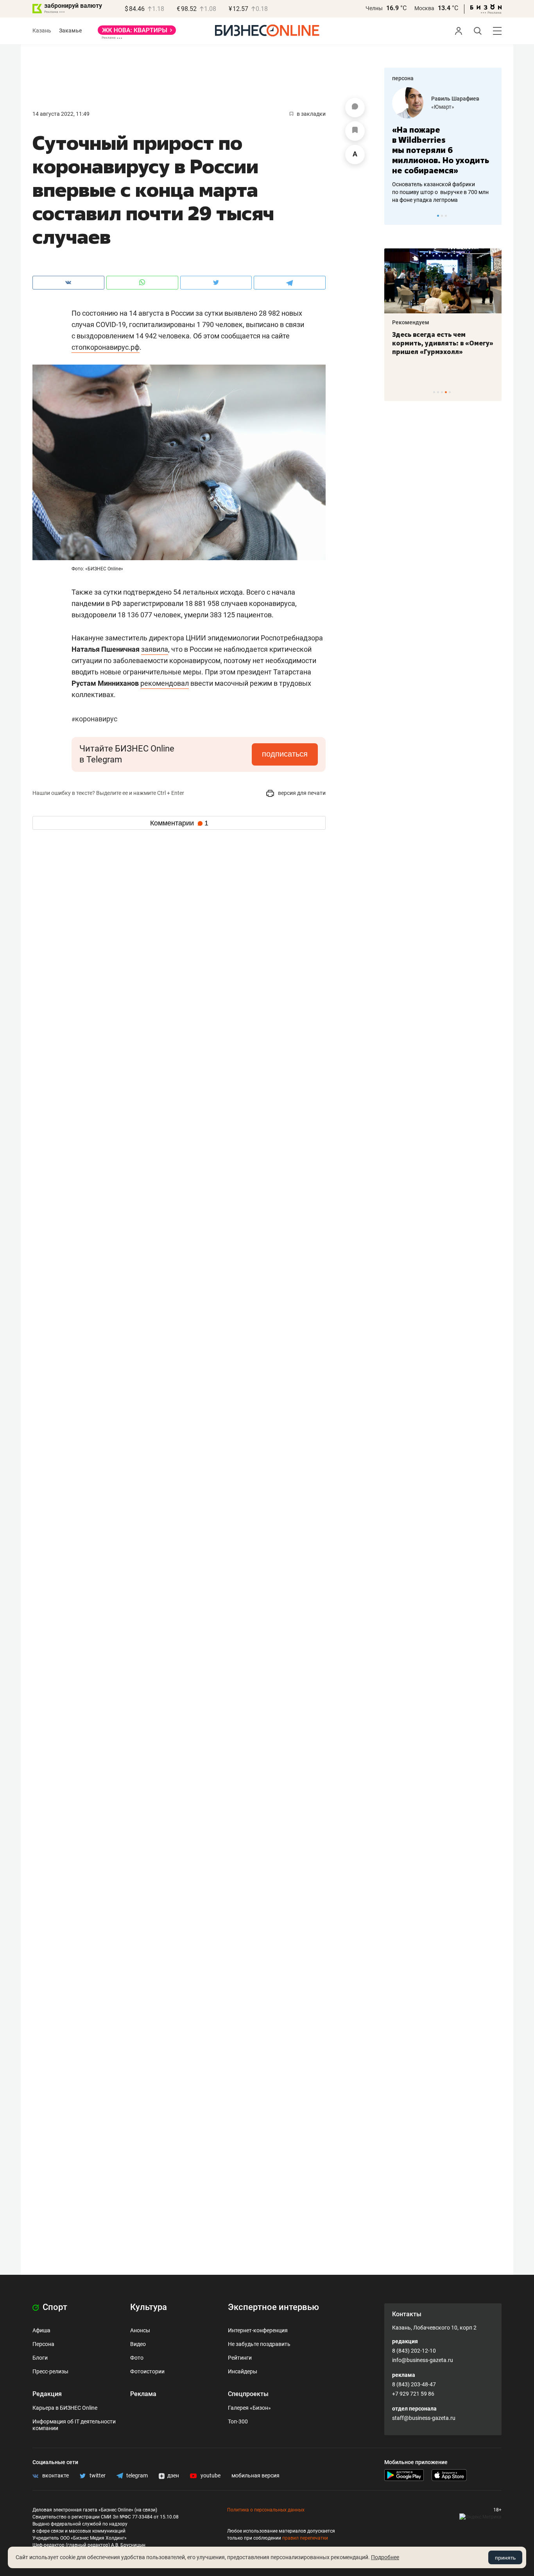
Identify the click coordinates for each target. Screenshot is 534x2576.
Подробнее (385, 2557)
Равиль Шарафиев (455, 99)
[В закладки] (355, 131)
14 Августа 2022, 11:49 (61, 114)
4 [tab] (446, 392)
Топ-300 (238, 2421)
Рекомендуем (411, 322)
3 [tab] (446, 216)
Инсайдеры (243, 2371)
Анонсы (140, 2330)
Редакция (47, 2394)
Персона (43, 2344)
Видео (138, 2344)
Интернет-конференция (258, 2330)
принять (505, 2558)
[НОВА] (137, 33)
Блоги (40, 2358)
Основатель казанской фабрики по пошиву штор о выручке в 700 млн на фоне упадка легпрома (440, 192)
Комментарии (179, 823)
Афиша (41, 2330)
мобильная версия (255, 2475)
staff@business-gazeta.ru (424, 2418)
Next (493, 216)
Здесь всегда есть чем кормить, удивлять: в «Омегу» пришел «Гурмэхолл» (443, 343)
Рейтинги (240, 2358)
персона (403, 78)
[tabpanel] (443, 146)
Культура (149, 2307)
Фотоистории (147, 2371)
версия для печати (301, 793)
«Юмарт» (443, 107)
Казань (42, 31)
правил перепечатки (305, 2538)
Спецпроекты (248, 2394)
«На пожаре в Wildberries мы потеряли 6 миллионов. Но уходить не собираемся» (441, 150)
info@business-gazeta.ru (423, 2360)
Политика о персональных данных (266, 2510)
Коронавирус (94, 719)
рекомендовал (165, 683)
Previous (395, 216)
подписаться (285, 754)
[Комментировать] (355, 108)
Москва (424, 8)
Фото (137, 2358)
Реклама (143, 2394)
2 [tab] (442, 216)
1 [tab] (438, 216)
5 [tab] (450, 392)
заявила (155, 649)
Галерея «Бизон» (249, 2408)
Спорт (54, 2307)
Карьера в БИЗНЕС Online (65, 2408)
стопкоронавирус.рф (106, 347)
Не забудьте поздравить (259, 2344)
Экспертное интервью (273, 2307)
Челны (374, 8)
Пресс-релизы (50, 2371)
